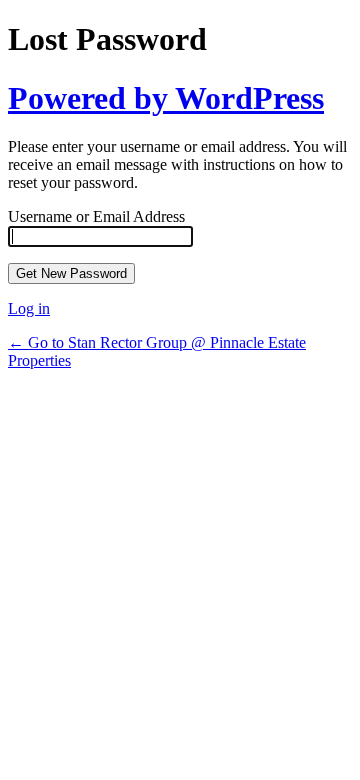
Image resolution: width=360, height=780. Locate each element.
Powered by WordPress (166, 98)
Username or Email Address (96, 216)
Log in (29, 308)
